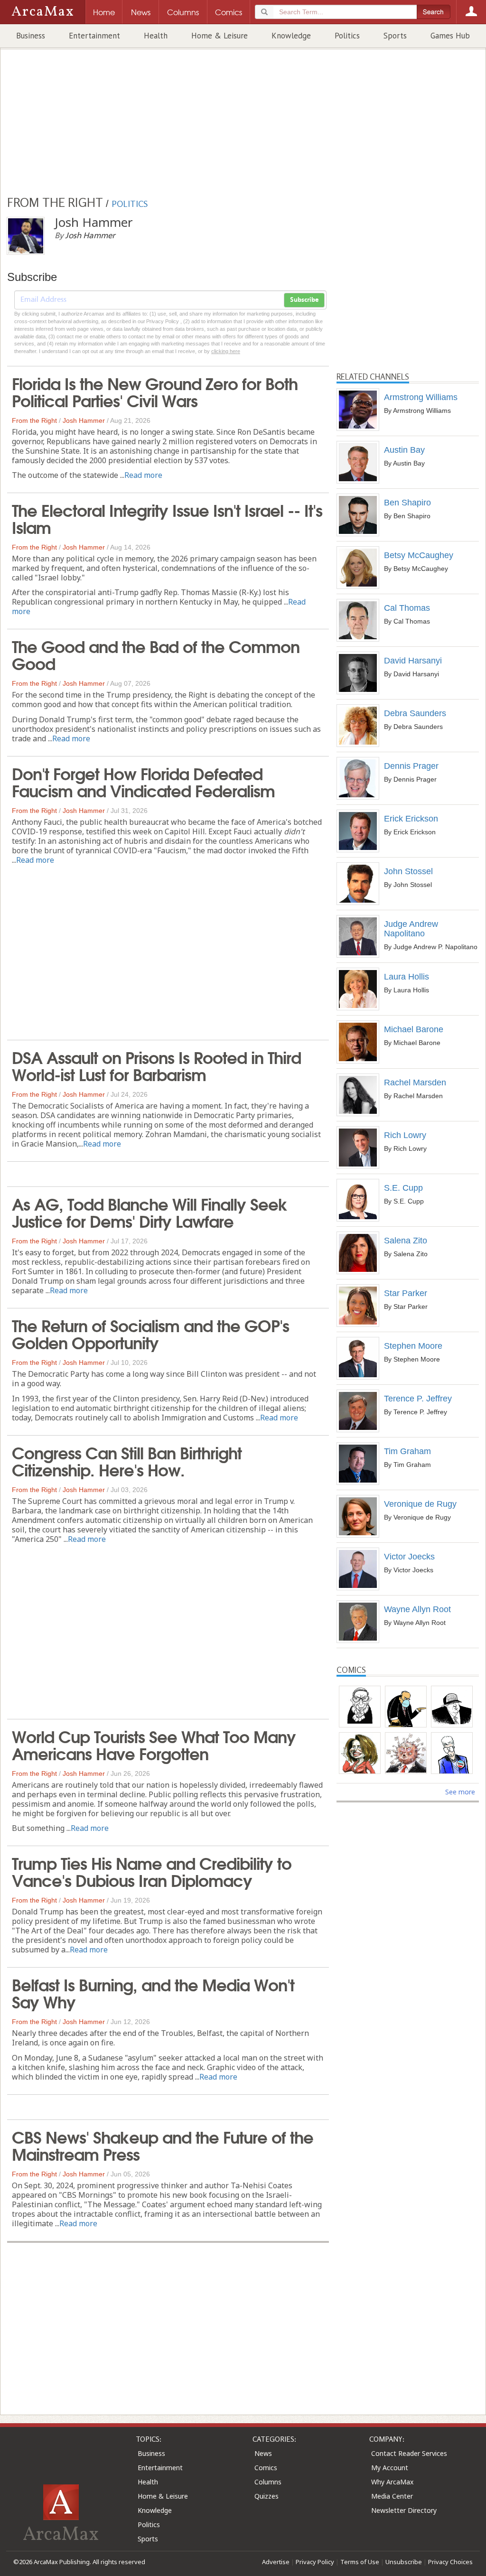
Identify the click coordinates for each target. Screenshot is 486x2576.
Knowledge (291, 36)
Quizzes (266, 2496)
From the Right (34, 420)
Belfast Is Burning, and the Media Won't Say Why (153, 1992)
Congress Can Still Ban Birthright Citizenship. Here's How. (127, 1460)
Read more (143, 475)
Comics (266, 2468)
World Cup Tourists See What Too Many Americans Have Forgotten (154, 1744)
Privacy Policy (315, 2562)
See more (460, 1792)
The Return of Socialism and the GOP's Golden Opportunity (150, 1333)
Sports (395, 36)
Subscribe (304, 300)
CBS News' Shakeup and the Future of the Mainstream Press (163, 2145)
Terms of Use (360, 2562)
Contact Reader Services (409, 2453)
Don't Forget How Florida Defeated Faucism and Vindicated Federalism (143, 781)
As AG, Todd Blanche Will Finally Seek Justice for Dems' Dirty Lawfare (150, 1212)
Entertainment (94, 36)
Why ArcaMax (392, 2482)
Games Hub (450, 36)
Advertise (276, 2562)
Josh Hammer (84, 420)
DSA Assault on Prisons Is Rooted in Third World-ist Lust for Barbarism (156, 1065)
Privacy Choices (450, 2562)
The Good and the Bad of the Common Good (156, 654)
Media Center (392, 2496)
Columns (268, 2482)
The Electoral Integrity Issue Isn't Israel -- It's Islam (167, 518)
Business (31, 36)
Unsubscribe (404, 2562)
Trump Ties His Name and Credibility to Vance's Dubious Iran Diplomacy (152, 1871)
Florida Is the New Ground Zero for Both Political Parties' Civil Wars (155, 391)
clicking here (226, 351)
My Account (390, 2468)
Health (156, 36)
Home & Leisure (220, 36)
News (263, 2453)
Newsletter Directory (404, 2510)
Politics (347, 36)
